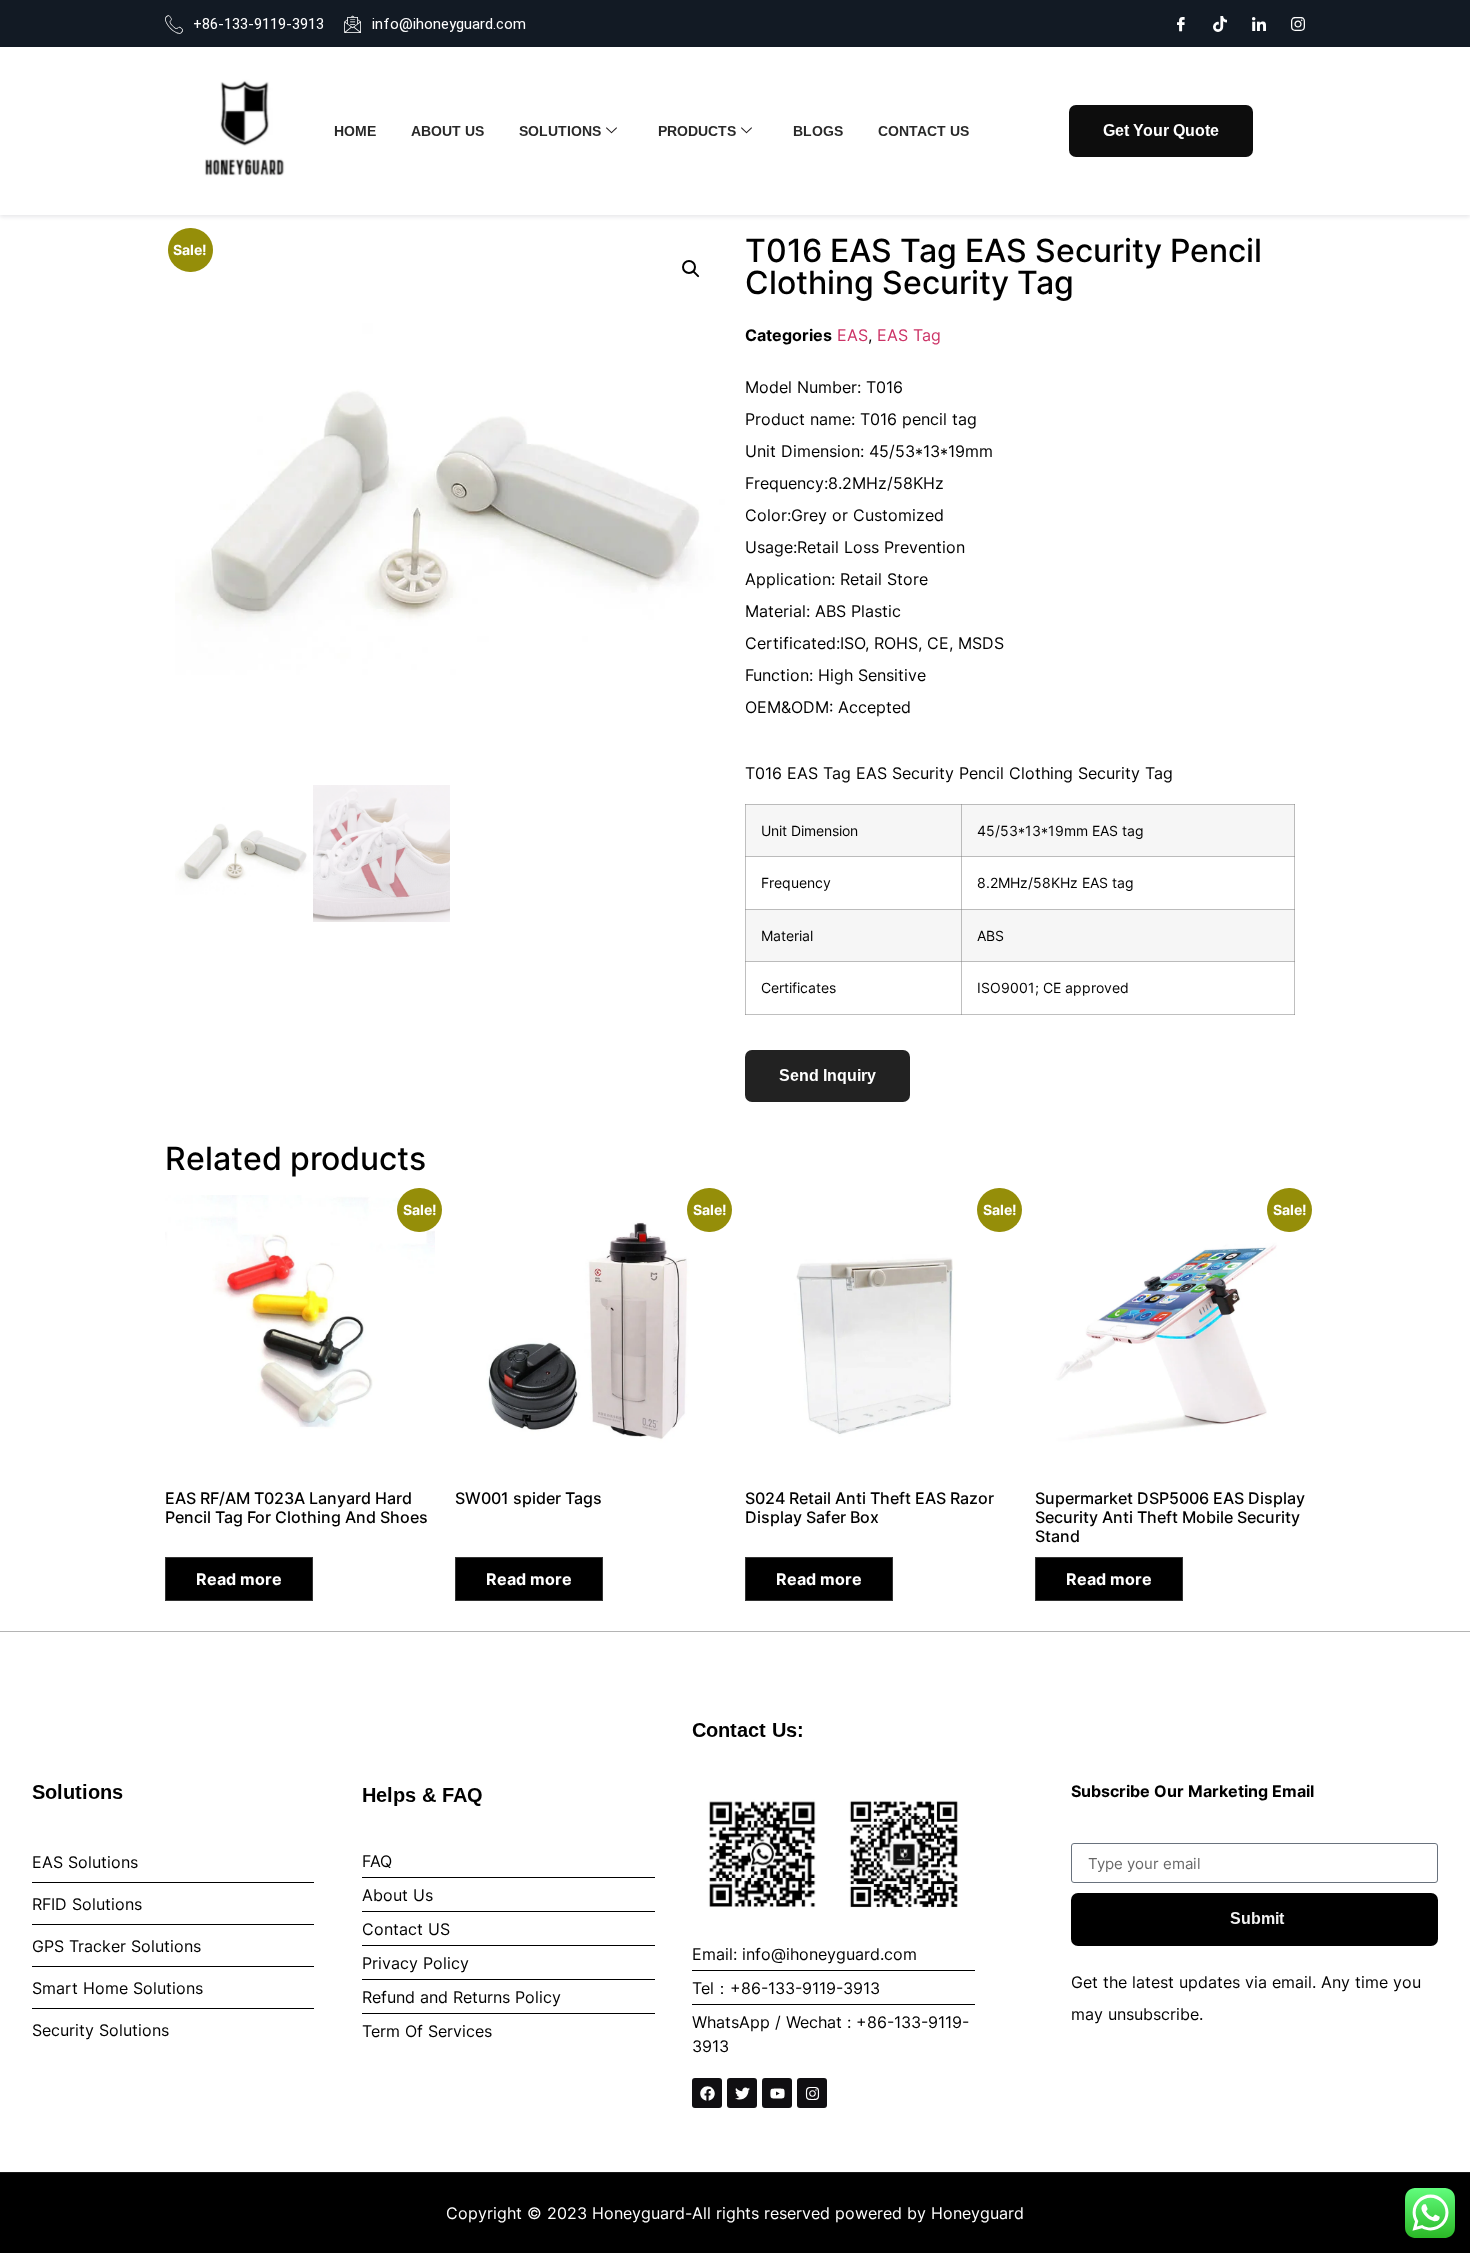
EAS (852, 335)
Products (697, 131)
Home (355, 131)
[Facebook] (1181, 22)
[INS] (1298, 22)
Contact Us (923, 131)
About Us (447, 131)
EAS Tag (909, 335)
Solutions (560, 131)
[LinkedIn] (1259, 22)
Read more (239, 1579)
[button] (691, 269)
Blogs (818, 131)
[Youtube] (777, 2093)
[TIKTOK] (1220, 22)
